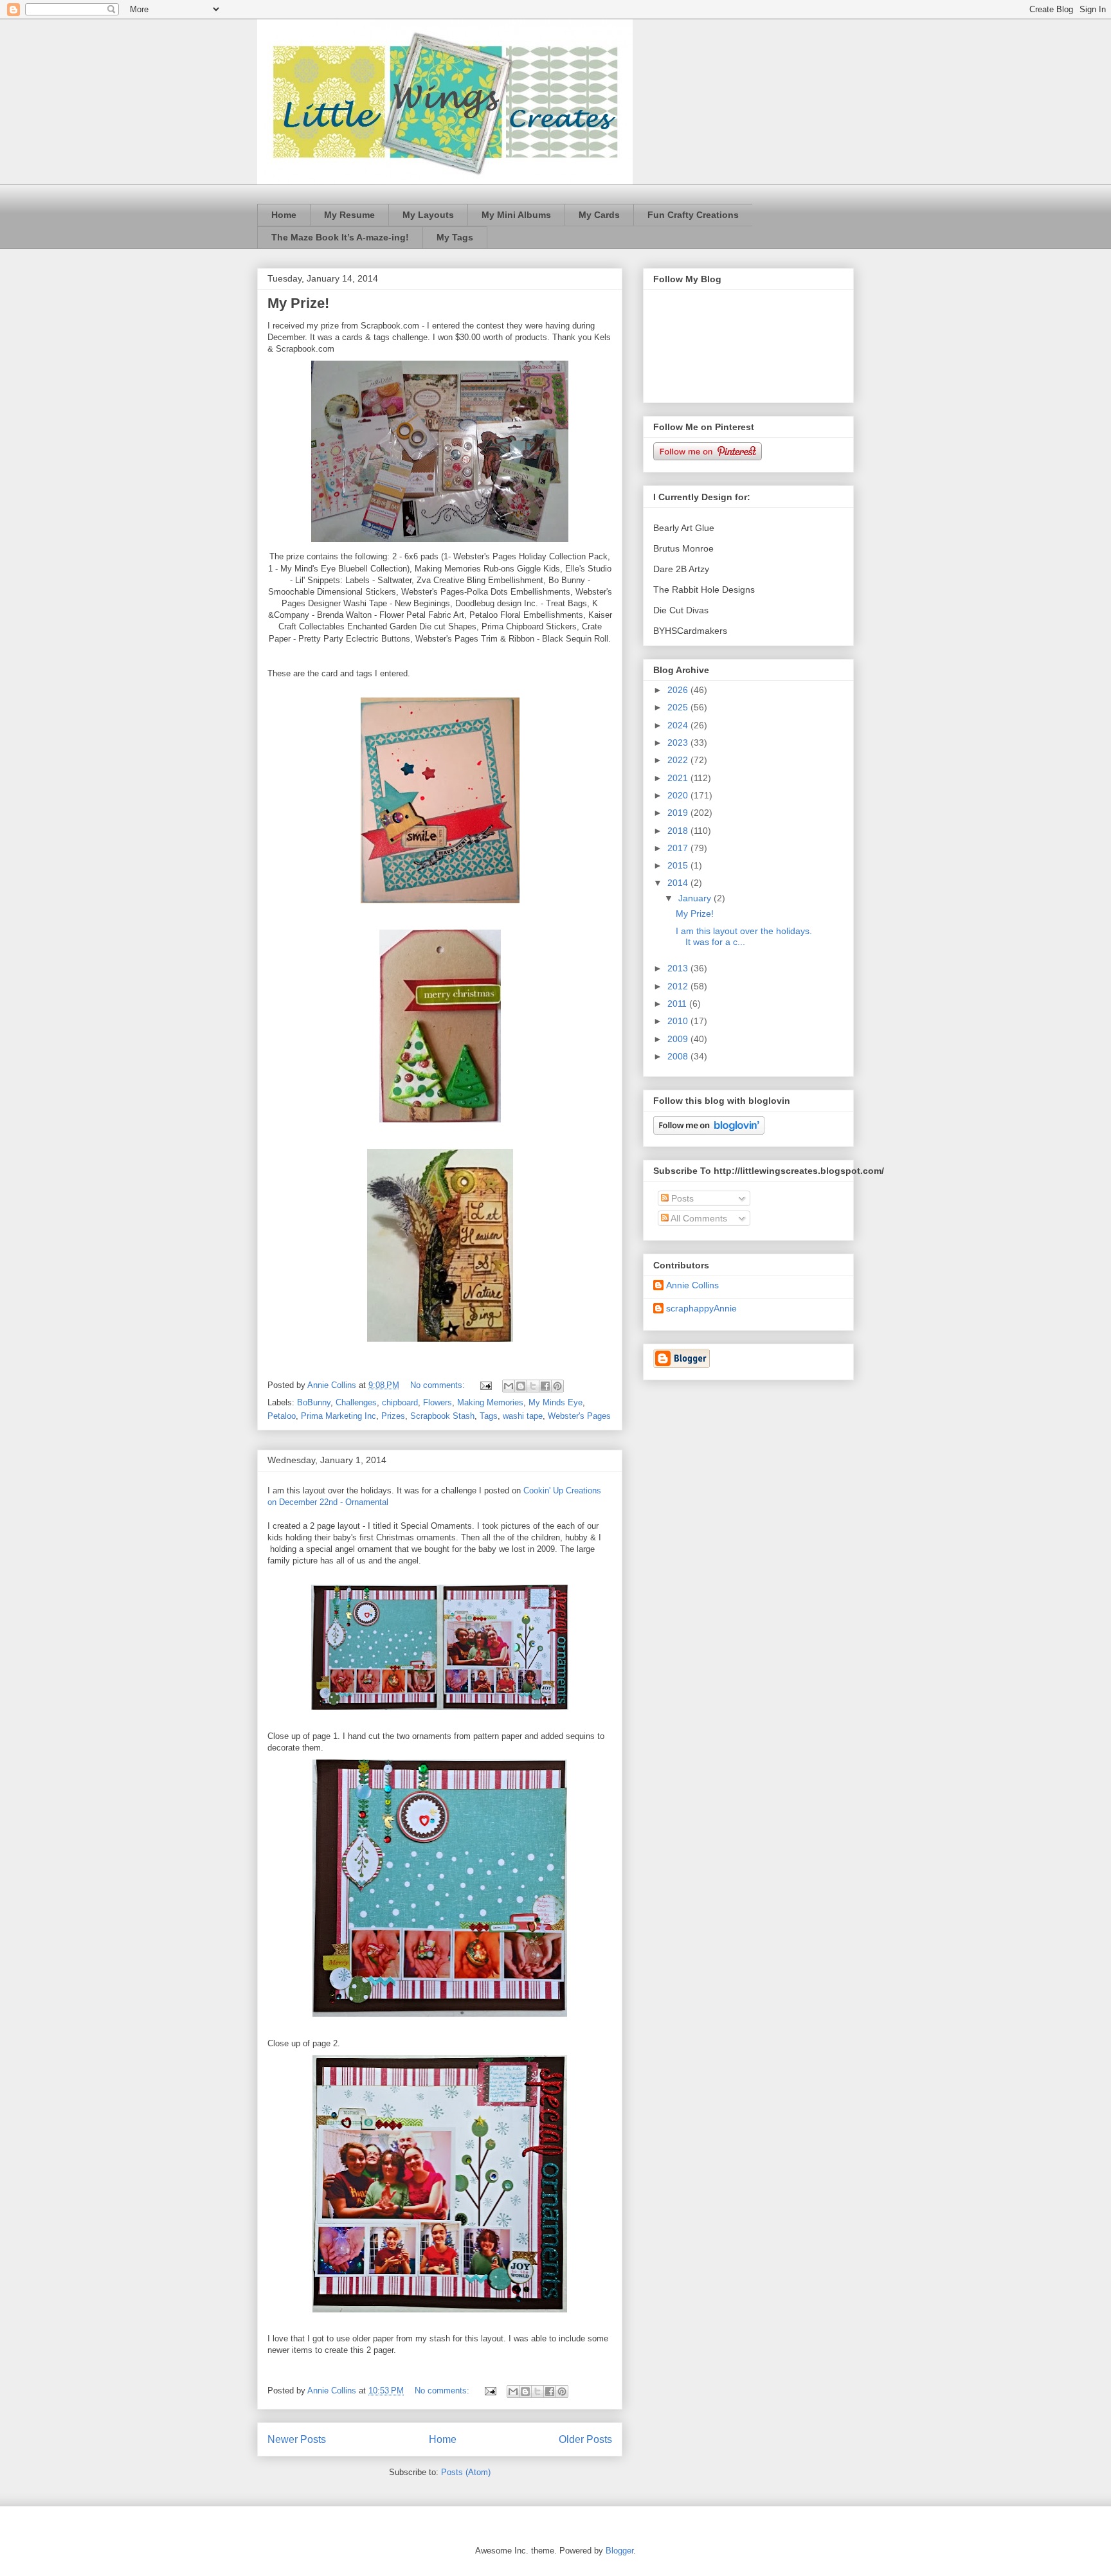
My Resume (349, 215)
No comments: (439, 1385)
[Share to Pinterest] (557, 1386)
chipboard (400, 1402)
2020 (679, 795)
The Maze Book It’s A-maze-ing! (340, 237)
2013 (679, 968)
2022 (679, 760)
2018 (679, 831)
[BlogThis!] (521, 1386)
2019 (679, 813)
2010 (679, 1021)
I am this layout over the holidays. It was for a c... (744, 936)
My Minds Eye (555, 1402)
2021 (679, 778)
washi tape (523, 1416)
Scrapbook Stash (442, 1416)
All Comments (698, 1218)
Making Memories (490, 1402)
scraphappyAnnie (701, 1308)
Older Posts (585, 2439)
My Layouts (428, 215)
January (696, 898)
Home (284, 215)
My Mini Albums (516, 215)
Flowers (438, 1402)
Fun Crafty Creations (693, 215)
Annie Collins (692, 1285)
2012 (679, 986)
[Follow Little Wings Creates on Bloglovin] (709, 1131)
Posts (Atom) (466, 2472)
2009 (679, 1039)
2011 (678, 1004)
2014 (679, 883)
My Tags (455, 237)
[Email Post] (485, 1385)
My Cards (599, 215)
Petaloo (282, 1416)
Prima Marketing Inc (339, 1416)
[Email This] (509, 1386)
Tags (489, 1416)
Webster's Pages (579, 1416)
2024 (679, 725)
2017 (679, 848)
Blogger (619, 2551)
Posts (681, 1198)
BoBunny (314, 1402)
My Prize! (298, 303)
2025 (679, 707)
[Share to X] (533, 1386)
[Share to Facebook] (545, 1386)
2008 (679, 1056)
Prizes (393, 1416)
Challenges (356, 1402)
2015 (679, 865)
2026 (679, 690)
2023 (679, 743)
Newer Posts (297, 2439)
